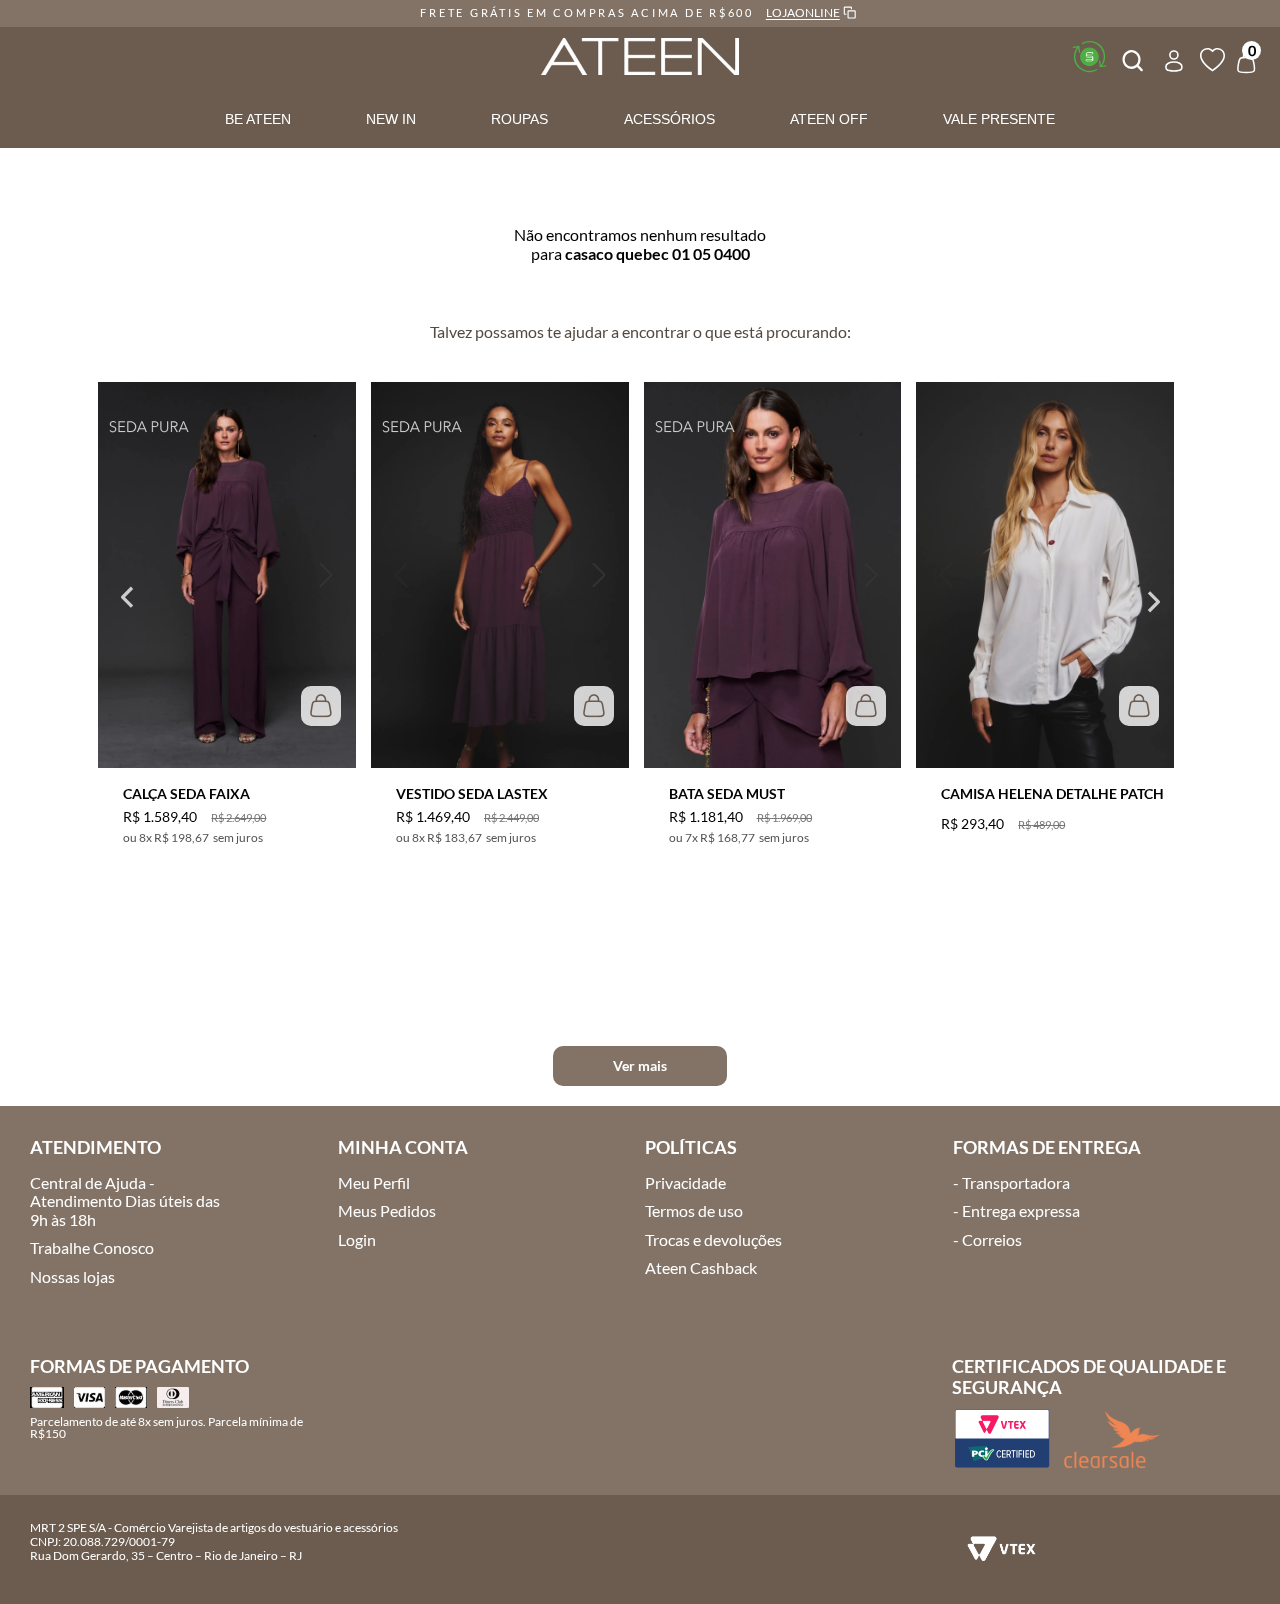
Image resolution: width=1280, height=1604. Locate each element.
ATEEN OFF (829, 119)
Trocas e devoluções (713, 1239)
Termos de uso (694, 1210)
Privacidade (685, 1182)
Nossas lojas (72, 1276)
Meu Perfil (374, 1182)
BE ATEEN (258, 119)
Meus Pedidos (387, 1210)
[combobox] (1131, 58)
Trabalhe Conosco (92, 1247)
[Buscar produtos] (1131, 58)
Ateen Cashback (701, 1267)
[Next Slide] (1155, 601)
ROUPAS (519, 119)
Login (357, 1239)
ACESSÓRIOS (669, 119)
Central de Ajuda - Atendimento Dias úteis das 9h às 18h (125, 1201)
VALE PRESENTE (999, 119)
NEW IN (391, 119)
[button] (128, 575)
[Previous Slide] (125, 601)
